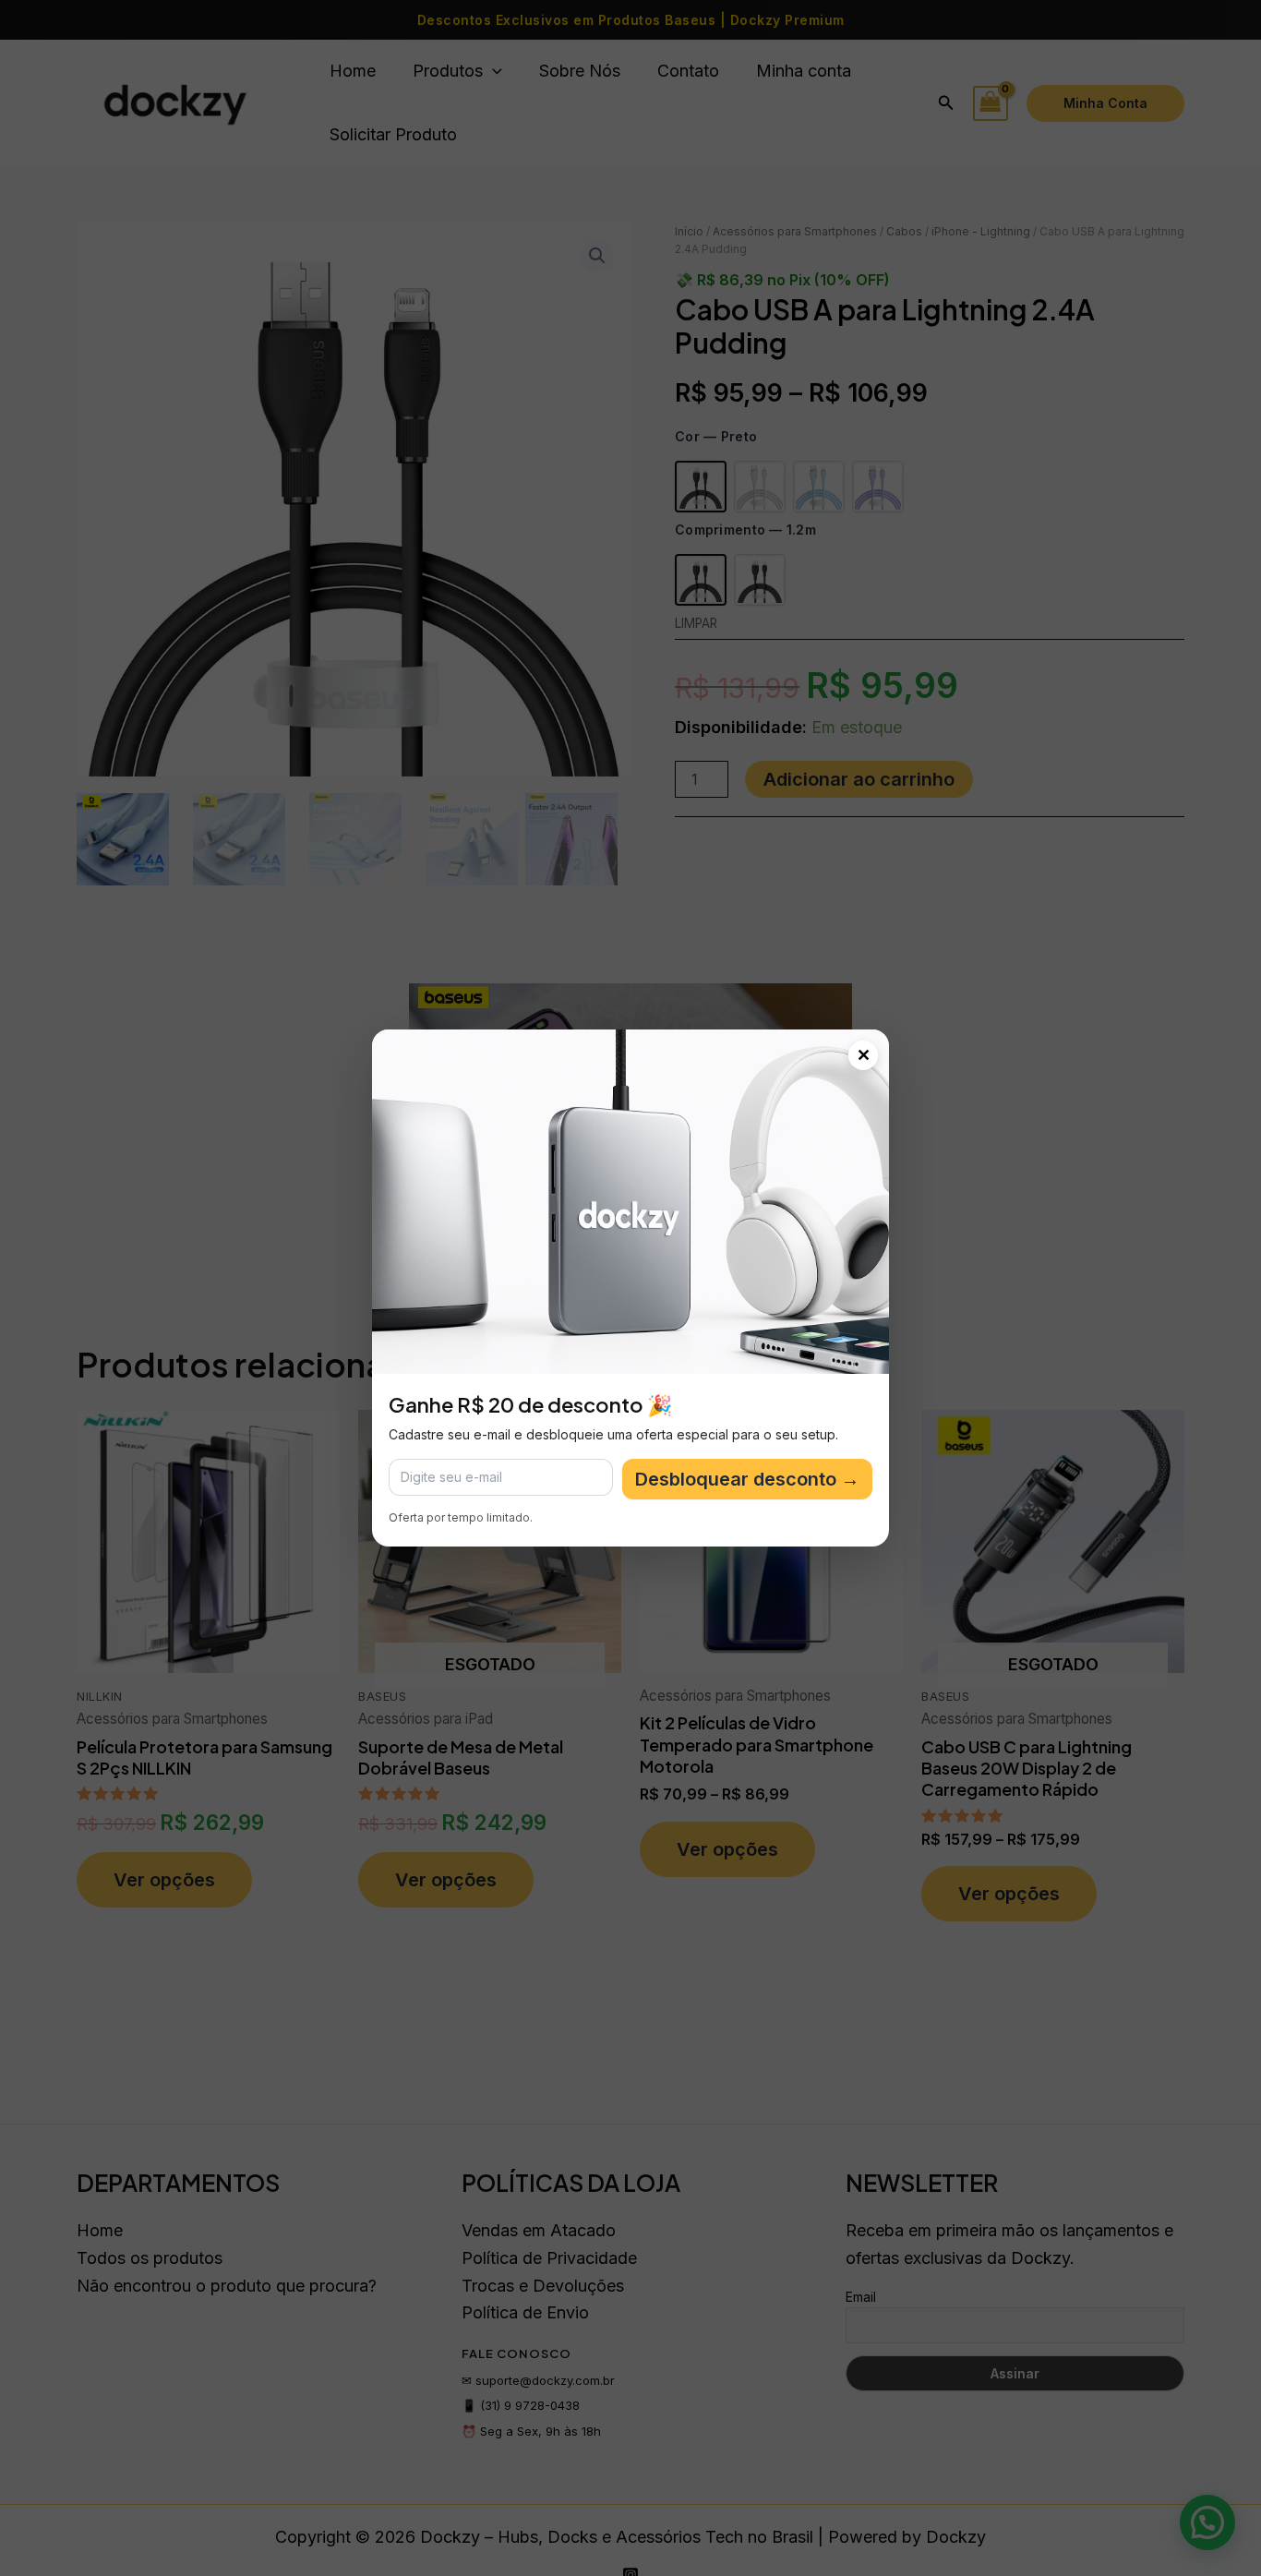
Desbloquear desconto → (747, 1479)
